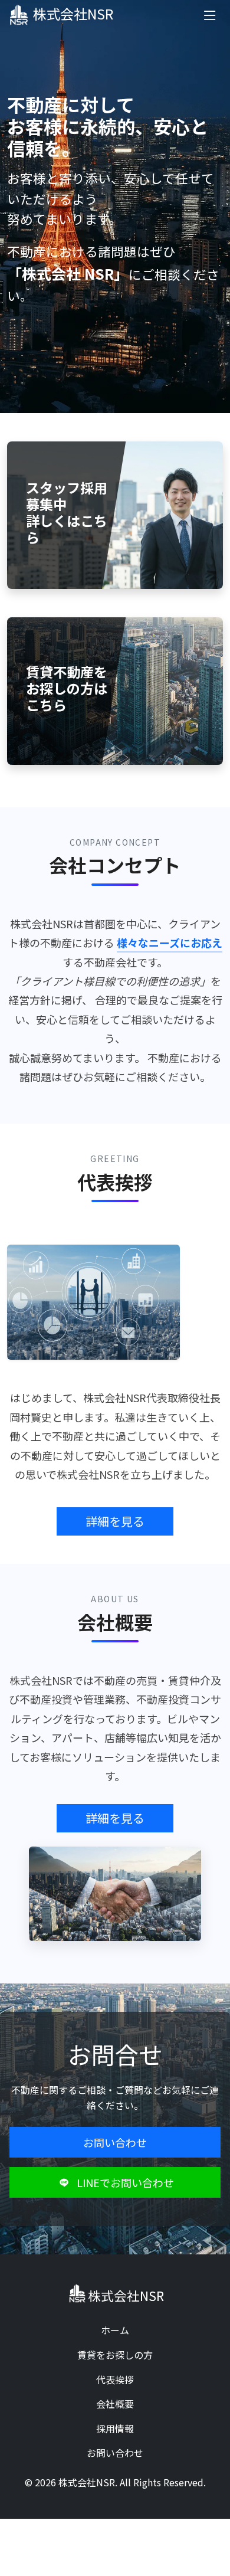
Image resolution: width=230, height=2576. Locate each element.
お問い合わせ (115, 2142)
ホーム (115, 2330)
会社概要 (115, 2404)
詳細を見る (115, 1521)
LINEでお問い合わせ (125, 2182)
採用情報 (115, 2428)
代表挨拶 (115, 2379)
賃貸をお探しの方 (115, 2355)
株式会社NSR (73, 14)
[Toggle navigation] (210, 15)
